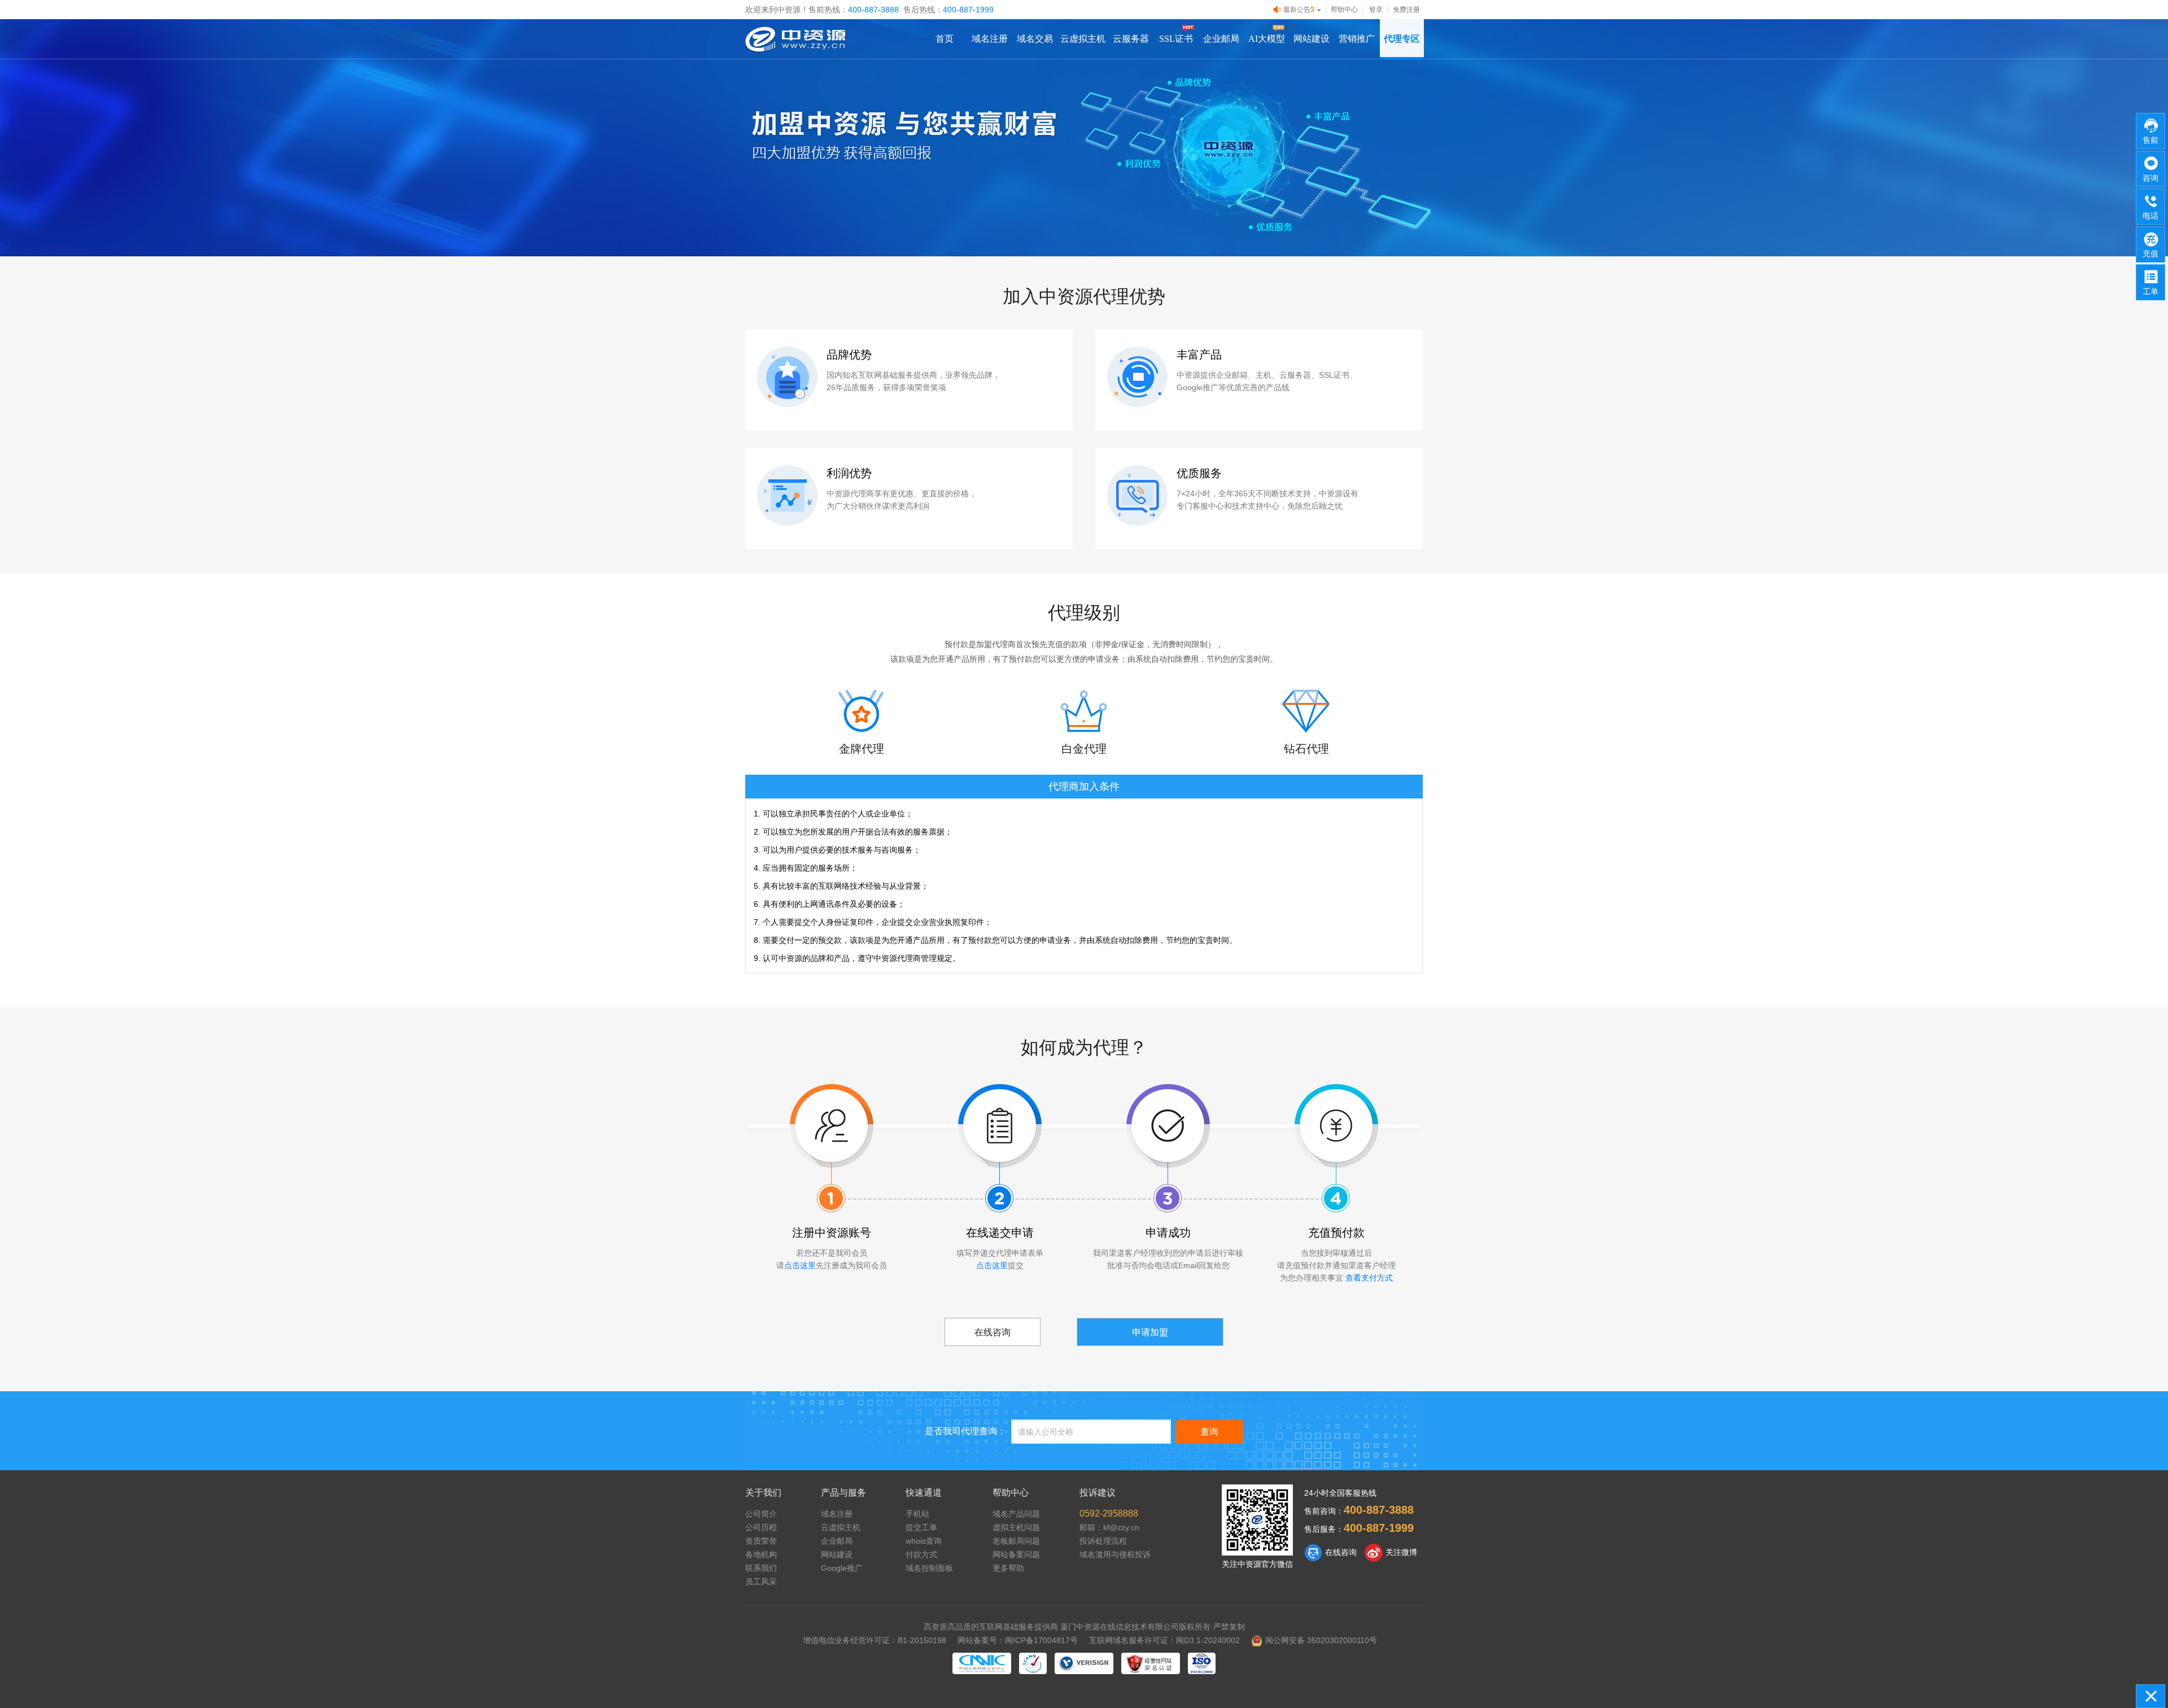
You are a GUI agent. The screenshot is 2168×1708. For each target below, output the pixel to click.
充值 (2150, 254)
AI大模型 (1267, 39)
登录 (1376, 10)
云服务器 (1131, 39)
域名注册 (990, 39)
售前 (2150, 140)
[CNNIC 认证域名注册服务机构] (982, 1663)
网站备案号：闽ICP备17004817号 (1018, 1640)
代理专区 (1402, 39)
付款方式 (921, 1554)
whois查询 (924, 1541)
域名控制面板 (929, 1568)
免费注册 (1406, 10)
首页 (945, 39)
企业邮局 (1221, 39)
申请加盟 (1150, 1332)
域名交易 (1035, 39)
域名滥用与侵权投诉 (1115, 1554)
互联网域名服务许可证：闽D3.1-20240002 (1164, 1640)
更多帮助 (1008, 1568)
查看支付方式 (1369, 1278)
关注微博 (1401, 1552)
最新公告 (1299, 9)
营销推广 (1357, 39)
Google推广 (842, 1568)
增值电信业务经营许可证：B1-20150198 (875, 1640)
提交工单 (921, 1527)
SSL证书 (1176, 39)
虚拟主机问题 (1016, 1527)
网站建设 (1312, 39)
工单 (2150, 291)
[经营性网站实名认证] (1151, 1663)
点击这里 (800, 1265)
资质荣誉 (761, 1541)
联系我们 (761, 1568)
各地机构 (761, 1554)
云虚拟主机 (1083, 39)
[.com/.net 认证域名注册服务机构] (1084, 1663)
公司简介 (761, 1514)
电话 (2150, 216)
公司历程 (761, 1527)
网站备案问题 (1016, 1554)
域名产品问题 (1016, 1514)
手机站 (917, 1514)
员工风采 (761, 1582)
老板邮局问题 (1016, 1541)
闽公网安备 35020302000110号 (1321, 1640)
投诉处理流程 (1103, 1541)
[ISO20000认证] (1202, 1663)
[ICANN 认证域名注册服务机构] (1033, 1663)
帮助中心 (1344, 10)
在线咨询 (993, 1332)
